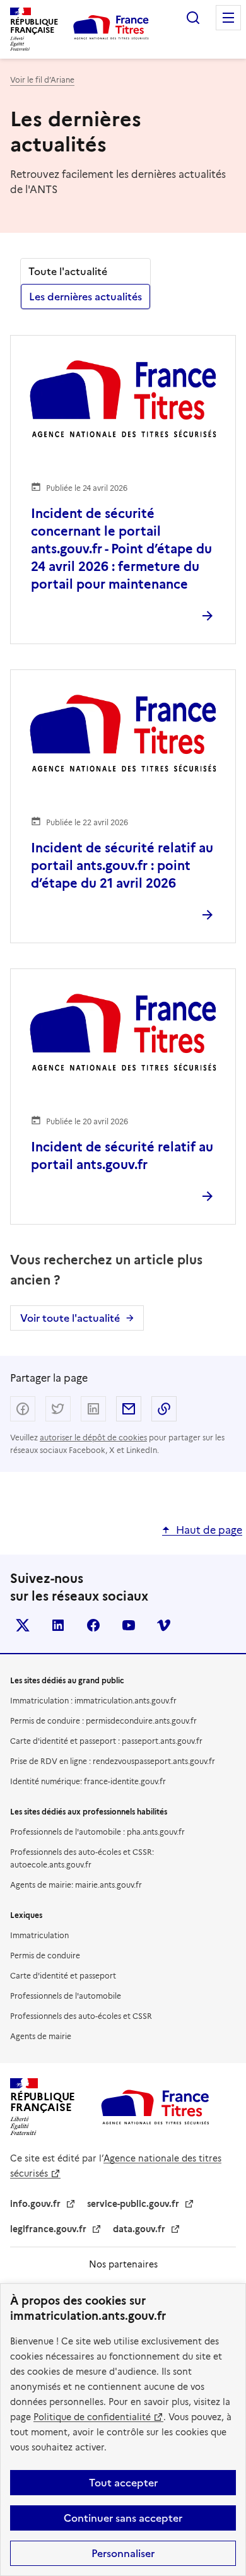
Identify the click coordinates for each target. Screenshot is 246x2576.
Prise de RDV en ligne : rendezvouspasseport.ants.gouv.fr (113, 1761)
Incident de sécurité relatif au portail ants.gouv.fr (122, 1156)
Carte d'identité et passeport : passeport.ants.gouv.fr (106, 1741)
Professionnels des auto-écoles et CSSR (81, 2016)
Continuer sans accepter (123, 2518)
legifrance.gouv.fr (48, 2229)
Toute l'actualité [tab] (68, 271)
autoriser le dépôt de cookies (93, 1438)
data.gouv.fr (139, 2229)
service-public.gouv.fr (133, 2204)
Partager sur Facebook (23, 1409)
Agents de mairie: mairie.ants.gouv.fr (76, 1885)
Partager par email (129, 1409)
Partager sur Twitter (58, 1409)
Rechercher (193, 18)
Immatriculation (39, 1935)
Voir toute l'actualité (70, 1318)
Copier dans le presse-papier (164, 1409)
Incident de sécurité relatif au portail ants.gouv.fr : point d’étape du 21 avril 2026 (122, 866)
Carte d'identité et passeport (63, 1976)
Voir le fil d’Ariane (42, 80)
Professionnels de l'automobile (66, 1996)
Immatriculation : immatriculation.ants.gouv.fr (93, 1701)
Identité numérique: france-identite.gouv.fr (88, 1781)
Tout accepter (123, 2483)
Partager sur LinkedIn (93, 1409)
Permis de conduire (45, 1956)
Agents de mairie (41, 2036)
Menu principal (228, 18)
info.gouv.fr (35, 2204)
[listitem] (23, 1625)
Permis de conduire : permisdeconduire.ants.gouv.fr (103, 1721)
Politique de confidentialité (92, 2417)
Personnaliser (123, 2553)
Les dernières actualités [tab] (85, 297)
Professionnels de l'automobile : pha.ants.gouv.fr (97, 1832)
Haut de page (209, 1530)
